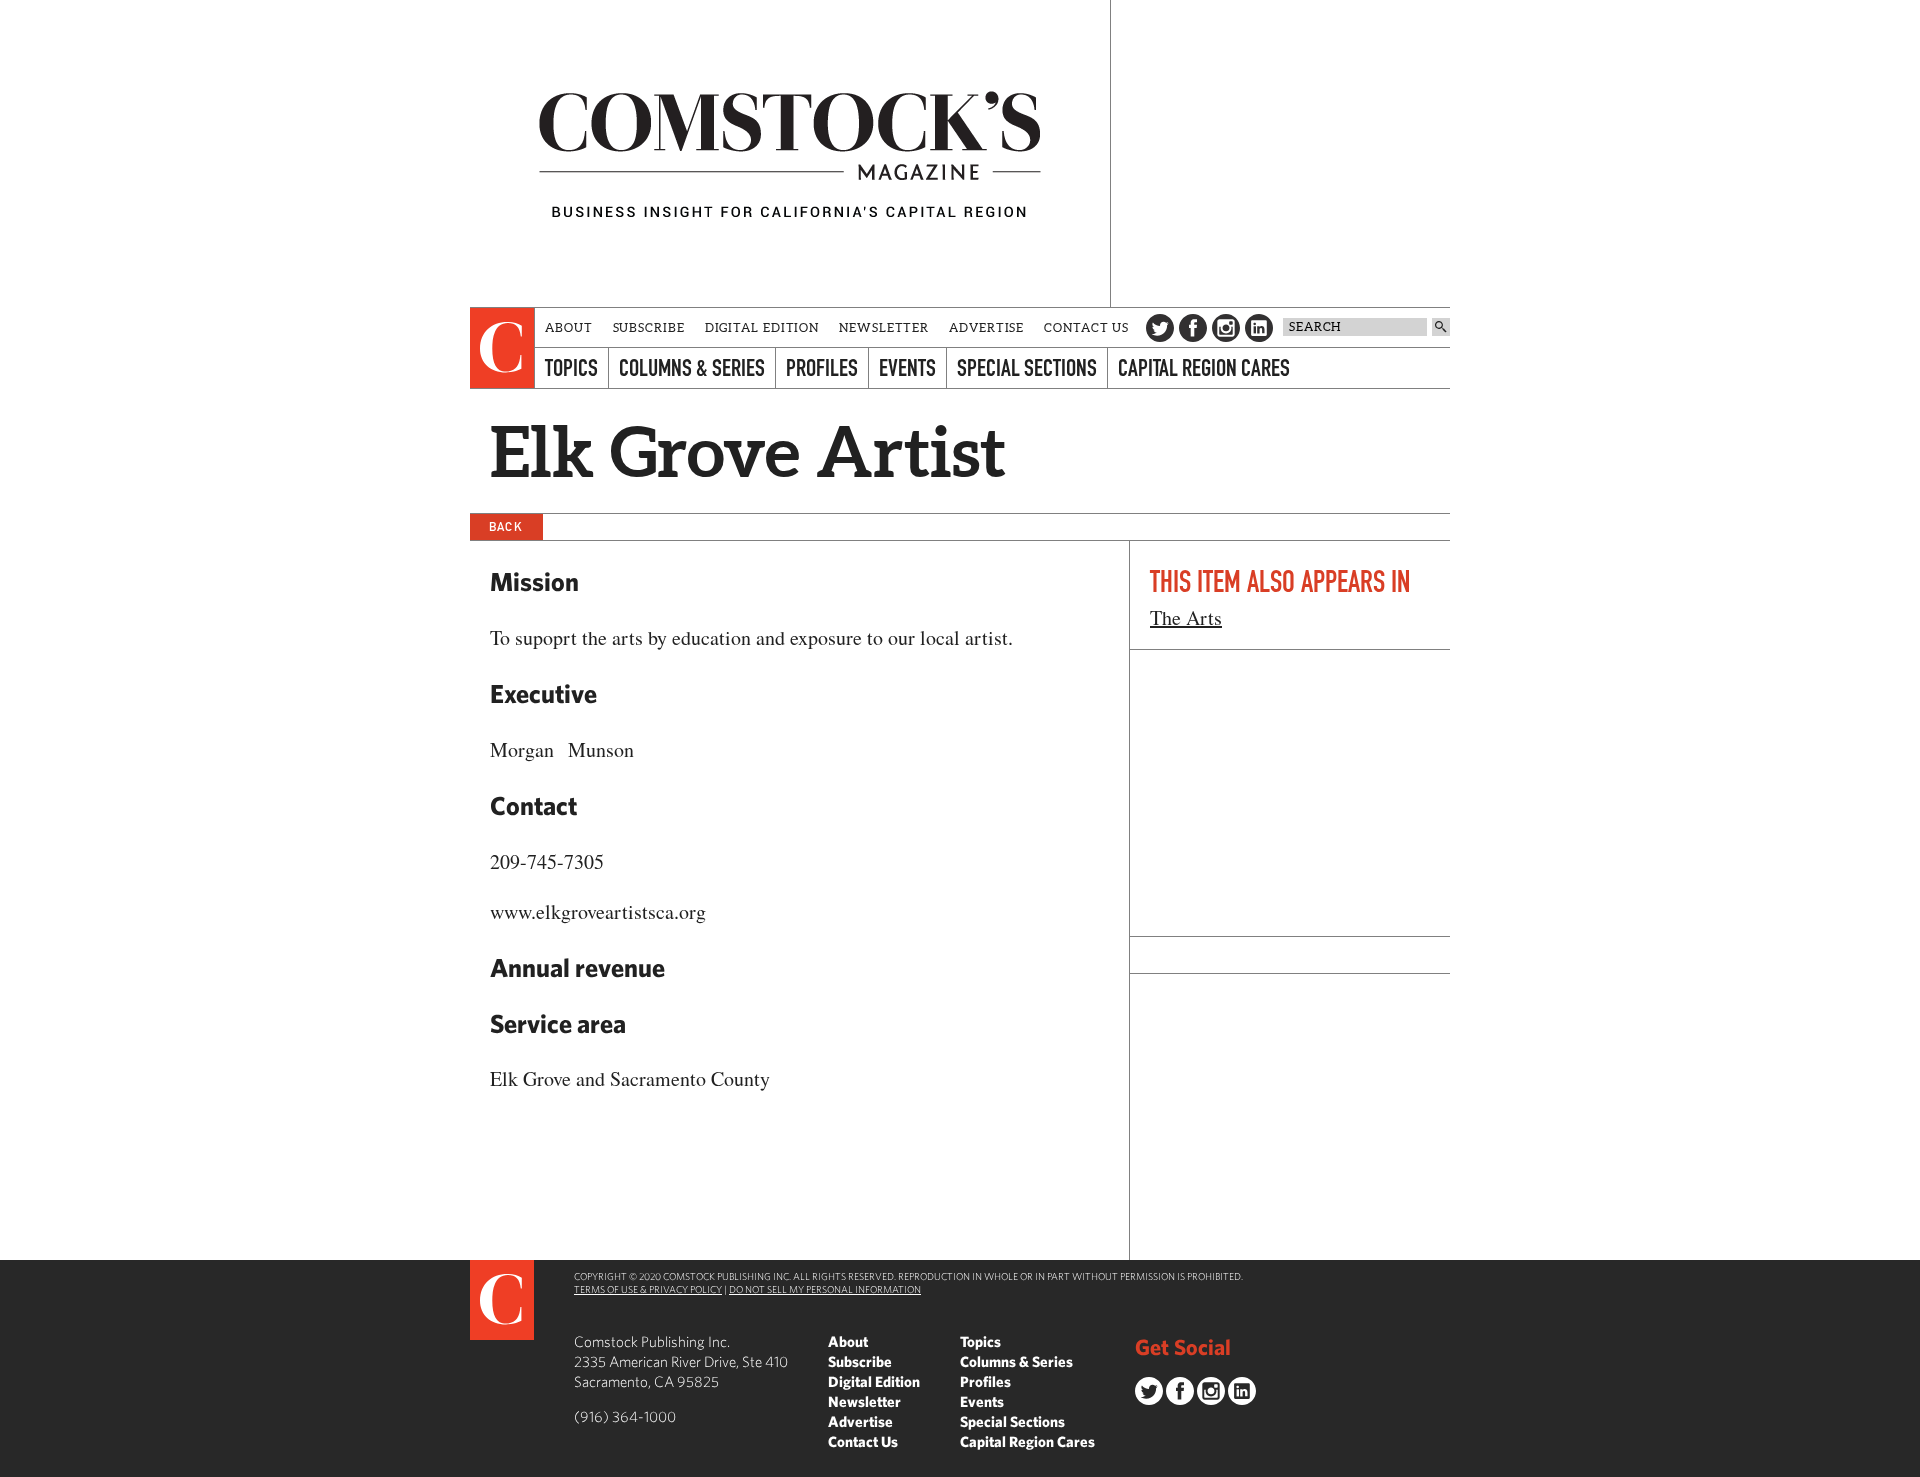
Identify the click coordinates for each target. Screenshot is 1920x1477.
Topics (571, 367)
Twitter (1160, 328)
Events (907, 367)
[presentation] (502, 348)
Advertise (986, 327)
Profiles (822, 367)
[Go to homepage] (790, 153)
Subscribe (649, 327)
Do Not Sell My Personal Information (825, 1289)
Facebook (1193, 328)
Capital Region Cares (1204, 367)
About (569, 327)
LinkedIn (1259, 328)
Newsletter (884, 327)
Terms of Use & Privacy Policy (648, 1289)
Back (506, 526)
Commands (15, 1462)
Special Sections (1027, 367)
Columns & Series (692, 367)
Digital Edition (762, 327)
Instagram (1226, 328)
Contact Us (1086, 327)
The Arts (1186, 617)
